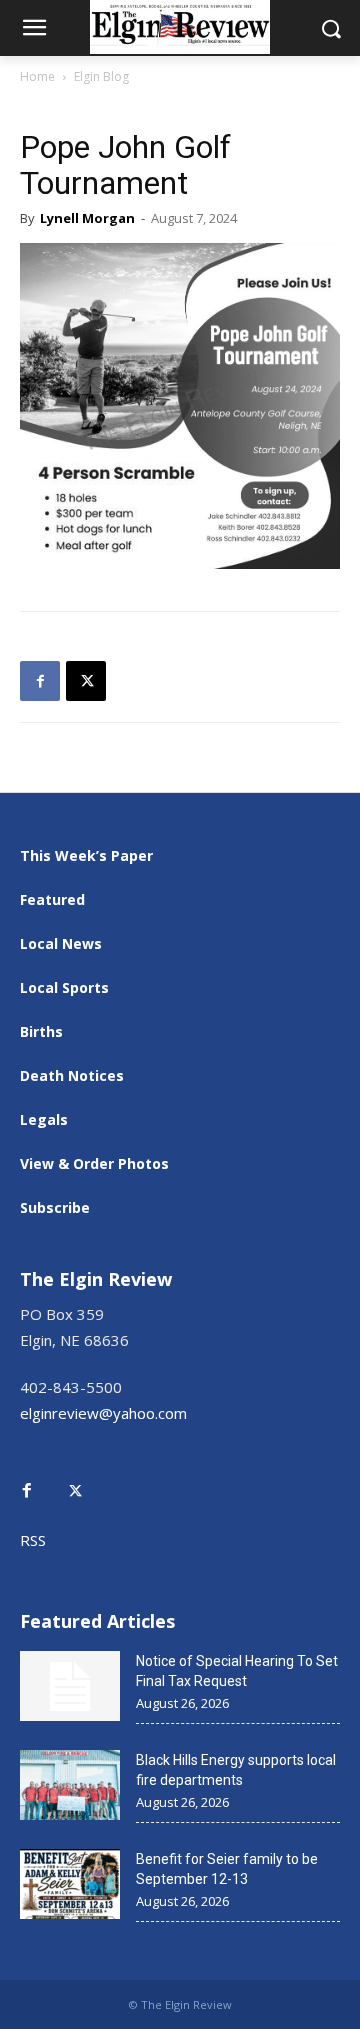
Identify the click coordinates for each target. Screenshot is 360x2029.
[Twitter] (86, 1476)
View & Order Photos (94, 1163)
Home (37, 76)
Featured (52, 899)
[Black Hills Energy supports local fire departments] (70, 1785)
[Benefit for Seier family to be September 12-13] (70, 1884)
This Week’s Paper (86, 855)
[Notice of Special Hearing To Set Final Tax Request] (70, 1686)
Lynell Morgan (87, 218)
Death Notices (72, 1075)
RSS (33, 1540)
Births (41, 1031)
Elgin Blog (101, 76)
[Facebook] (40, 681)
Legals (44, 1119)
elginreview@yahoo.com (103, 1413)
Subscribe (55, 1207)
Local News (61, 943)
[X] (86, 681)
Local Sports (64, 987)
